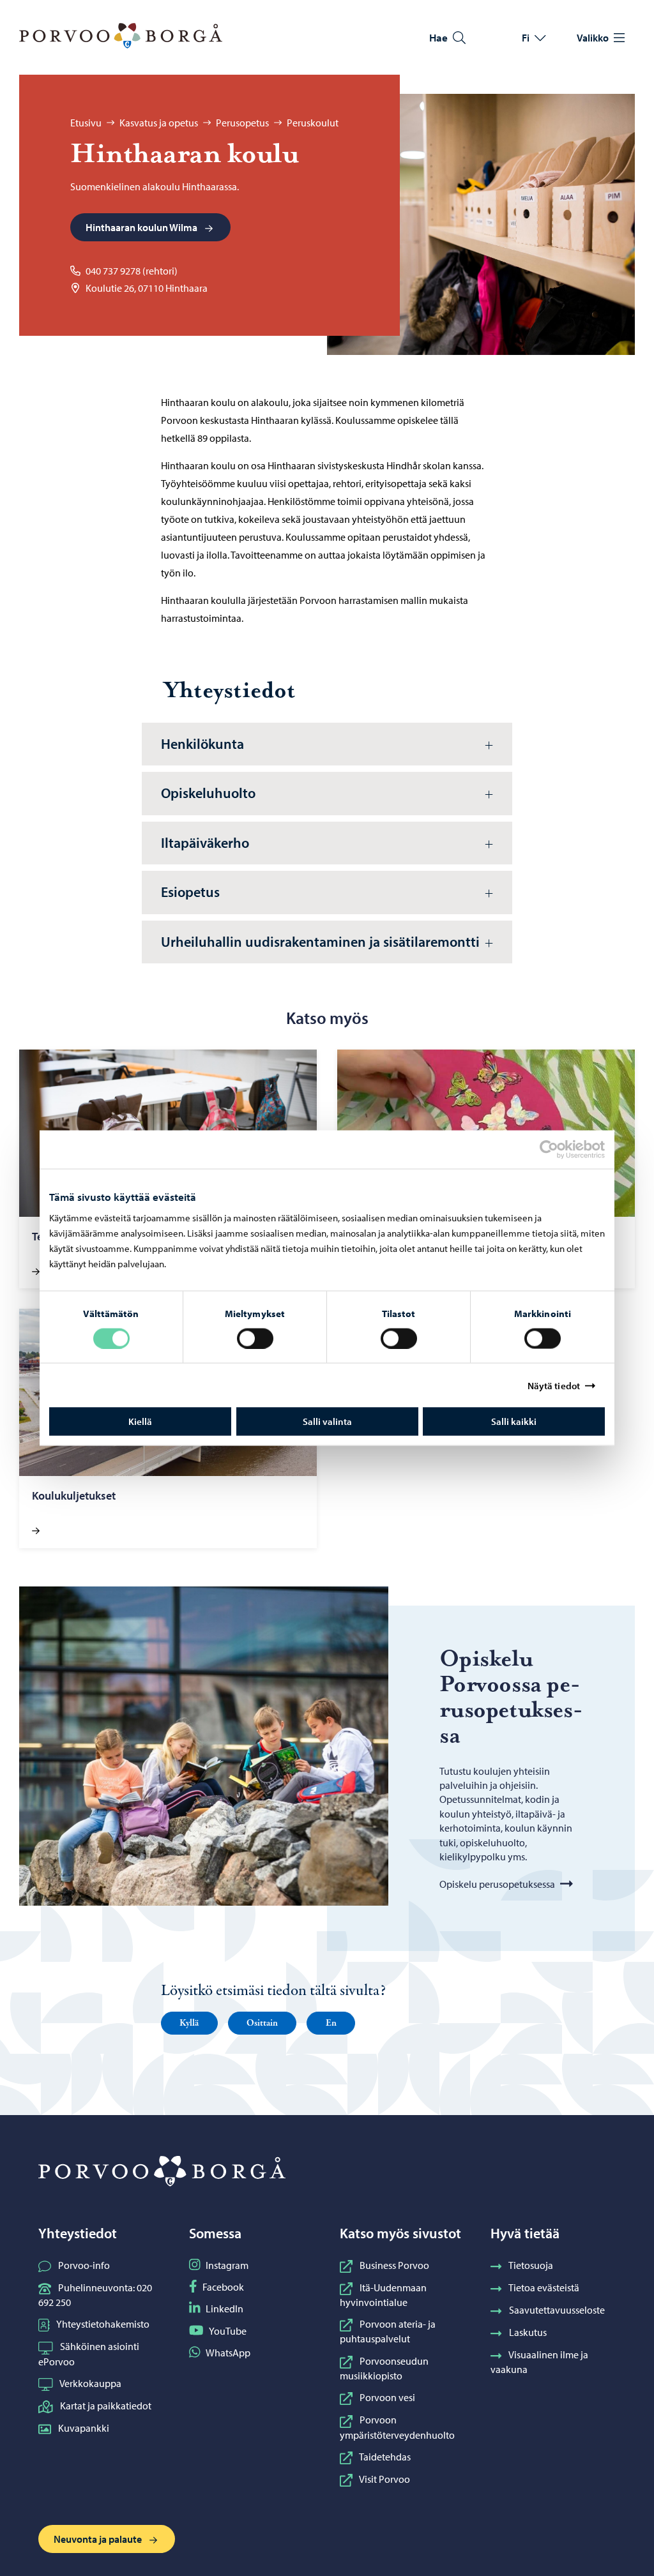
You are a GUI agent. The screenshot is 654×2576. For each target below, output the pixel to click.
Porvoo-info (84, 2265)
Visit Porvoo (384, 2479)
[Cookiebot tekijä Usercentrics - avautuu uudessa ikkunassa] (560, 1149)
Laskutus (528, 2332)
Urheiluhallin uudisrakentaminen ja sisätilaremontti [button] (320, 942)
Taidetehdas (385, 2457)
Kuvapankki (84, 2428)
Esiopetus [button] (190, 892)
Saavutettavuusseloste (557, 2310)
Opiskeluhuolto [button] (208, 793)
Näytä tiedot (554, 1385)
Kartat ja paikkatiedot (106, 2406)
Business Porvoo (394, 2265)
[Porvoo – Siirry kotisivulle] (121, 36)
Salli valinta (327, 1421)
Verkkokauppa (90, 2383)
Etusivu (86, 123)
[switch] (255, 1338)
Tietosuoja (531, 2265)
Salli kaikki (514, 1421)
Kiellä (140, 1421)
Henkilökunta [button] (202, 744)
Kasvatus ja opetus (159, 123)
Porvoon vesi (387, 2397)
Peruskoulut (313, 123)
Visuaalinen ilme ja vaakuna (539, 2362)
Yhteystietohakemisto (103, 2324)
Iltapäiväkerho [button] (205, 843)
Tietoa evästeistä (544, 2287)
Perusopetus (242, 123)
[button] (189, 2023)
